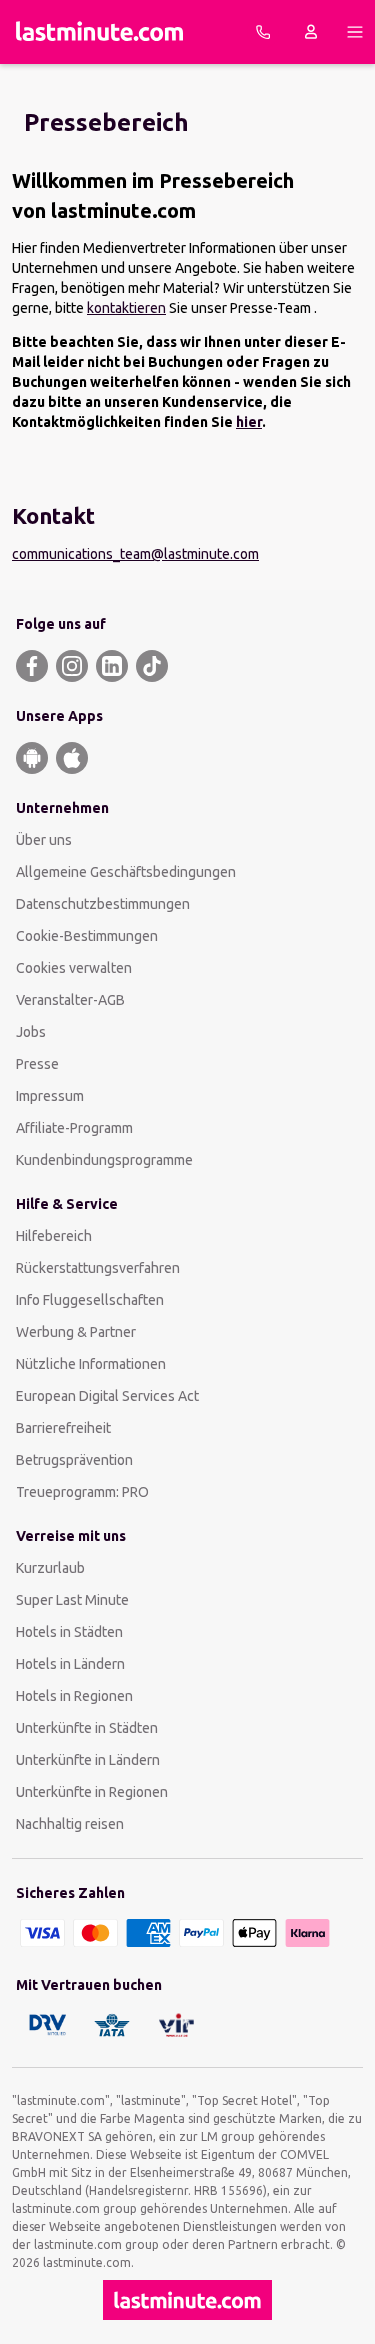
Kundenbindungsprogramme (104, 1160)
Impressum (50, 1096)
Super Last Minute (72, 1600)
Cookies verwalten (74, 968)
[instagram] (72, 666)
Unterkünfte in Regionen (92, 1792)
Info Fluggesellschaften (90, 1300)
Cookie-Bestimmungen (87, 936)
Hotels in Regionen (74, 1696)
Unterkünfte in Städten (87, 1728)
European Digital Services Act (107, 1396)
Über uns (44, 840)
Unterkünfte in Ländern (88, 1760)
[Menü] (355, 32)
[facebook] (32, 666)
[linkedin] (112, 666)
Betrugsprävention (74, 1460)
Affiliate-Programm (74, 1128)
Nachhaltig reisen (70, 1824)
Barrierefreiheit (63, 1428)
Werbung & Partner (76, 1332)
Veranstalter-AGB (70, 1000)
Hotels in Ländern (70, 1664)
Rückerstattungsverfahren (98, 1268)
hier (249, 422)
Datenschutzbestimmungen (103, 904)
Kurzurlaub (50, 1568)
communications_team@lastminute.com (135, 554)
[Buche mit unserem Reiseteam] (263, 32)
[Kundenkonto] (311, 32)
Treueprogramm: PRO (82, 1492)
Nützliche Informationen (91, 1364)
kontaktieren (126, 308)
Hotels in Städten (69, 1632)
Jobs (31, 1032)
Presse (37, 1064)
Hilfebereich (54, 1236)
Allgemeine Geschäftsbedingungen (126, 872)
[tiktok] (152, 666)
